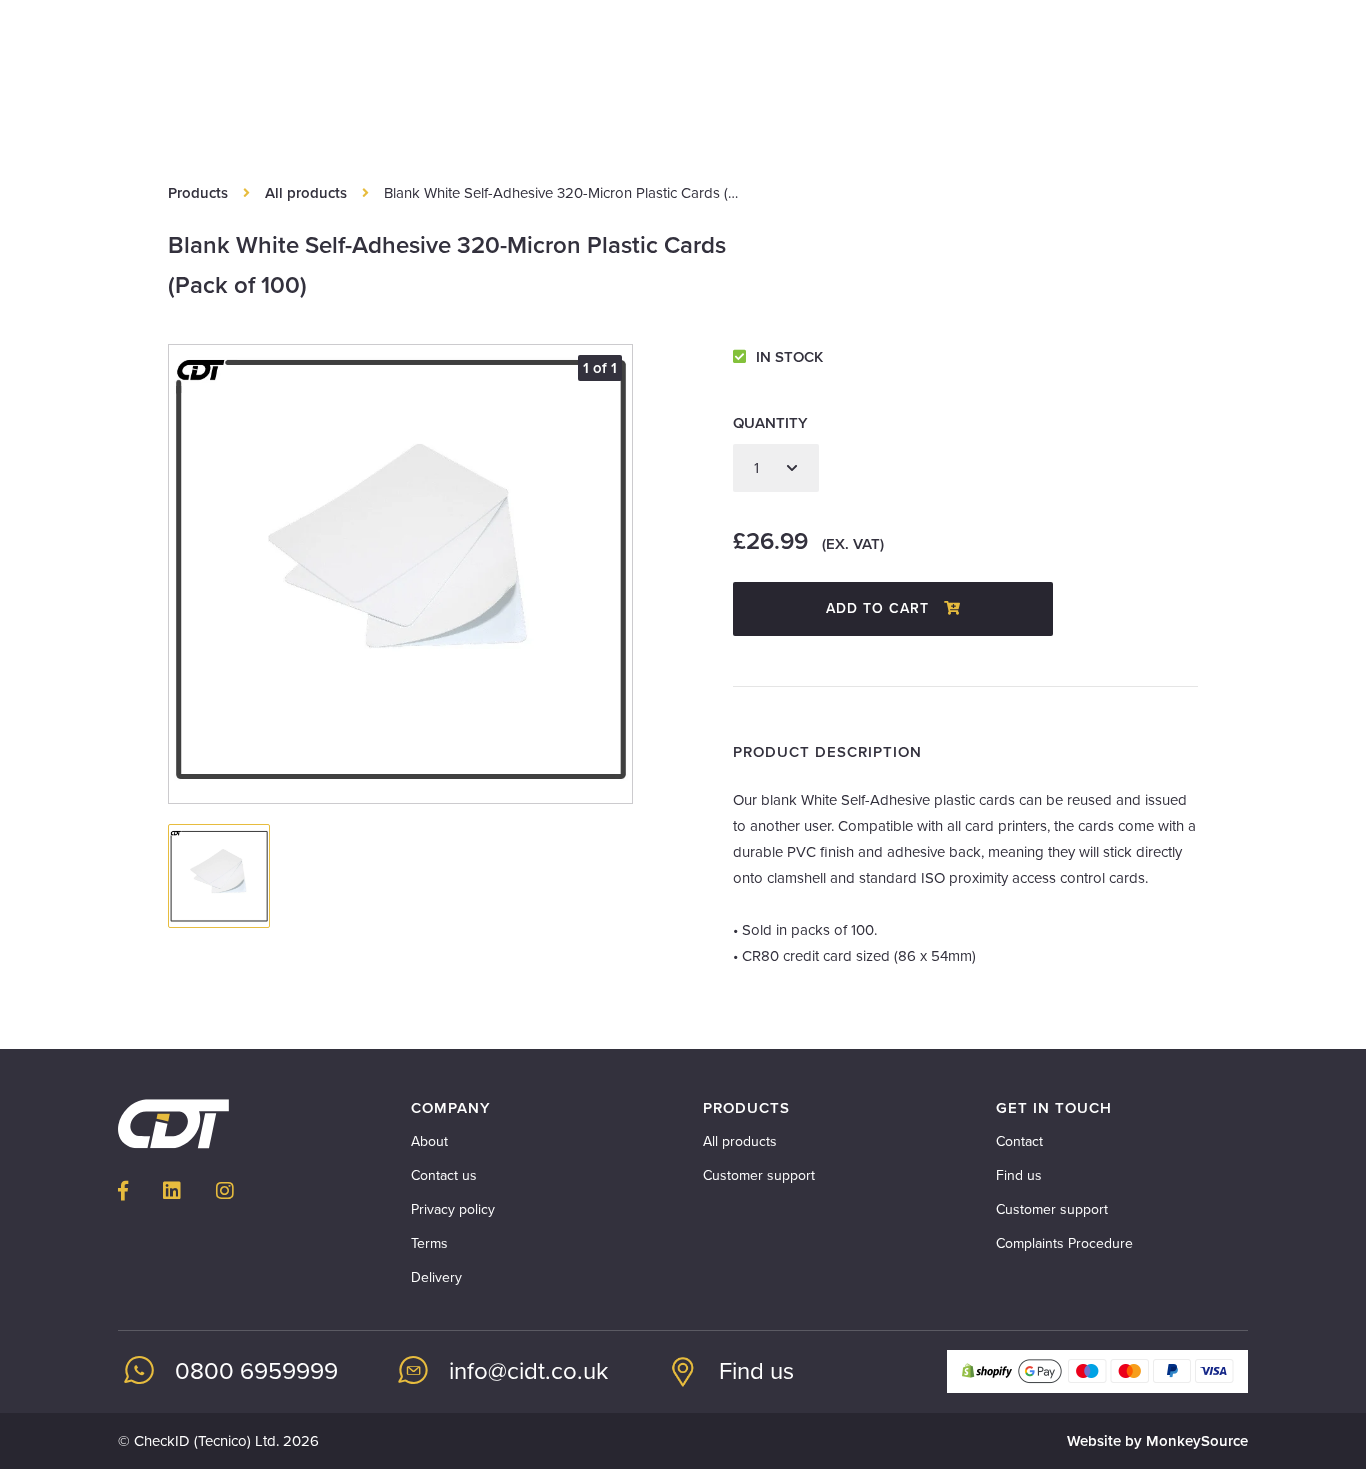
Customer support (759, 1175)
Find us (1019, 1175)
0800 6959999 (256, 1371)
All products (306, 193)
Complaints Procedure (1064, 1243)
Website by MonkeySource (1157, 1441)
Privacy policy (453, 1209)
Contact (1019, 1141)
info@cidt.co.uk (528, 1371)
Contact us (444, 1175)
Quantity (770, 423)
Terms (429, 1243)
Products (198, 193)
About (429, 1141)
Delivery (436, 1277)
